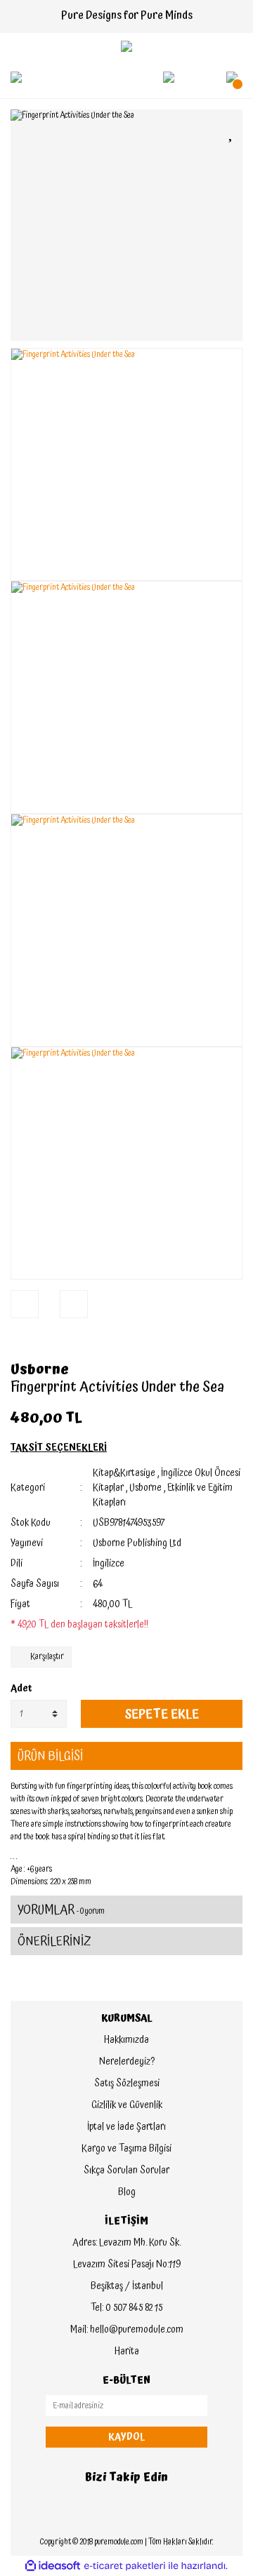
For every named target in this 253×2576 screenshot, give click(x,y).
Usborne (40, 1369)
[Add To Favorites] (232, 132)
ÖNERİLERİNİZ (54, 1941)
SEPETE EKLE (162, 1714)
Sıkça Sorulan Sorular (126, 2171)
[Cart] (232, 77)
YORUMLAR (61, 1910)
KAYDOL (126, 2437)
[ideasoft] (53, 2566)
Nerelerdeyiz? (127, 2062)
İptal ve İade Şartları (126, 2127)
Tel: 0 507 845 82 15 (126, 2308)
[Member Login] (169, 77)
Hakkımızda (126, 2040)
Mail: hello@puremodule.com (127, 2330)
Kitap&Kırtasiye (124, 1473)
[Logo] (126, 46)
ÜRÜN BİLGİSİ (50, 1756)
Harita (127, 2352)
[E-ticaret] (125, 2566)
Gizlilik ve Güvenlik (127, 2105)
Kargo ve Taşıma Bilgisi (126, 2149)
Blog (127, 2192)
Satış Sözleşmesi (127, 2084)
